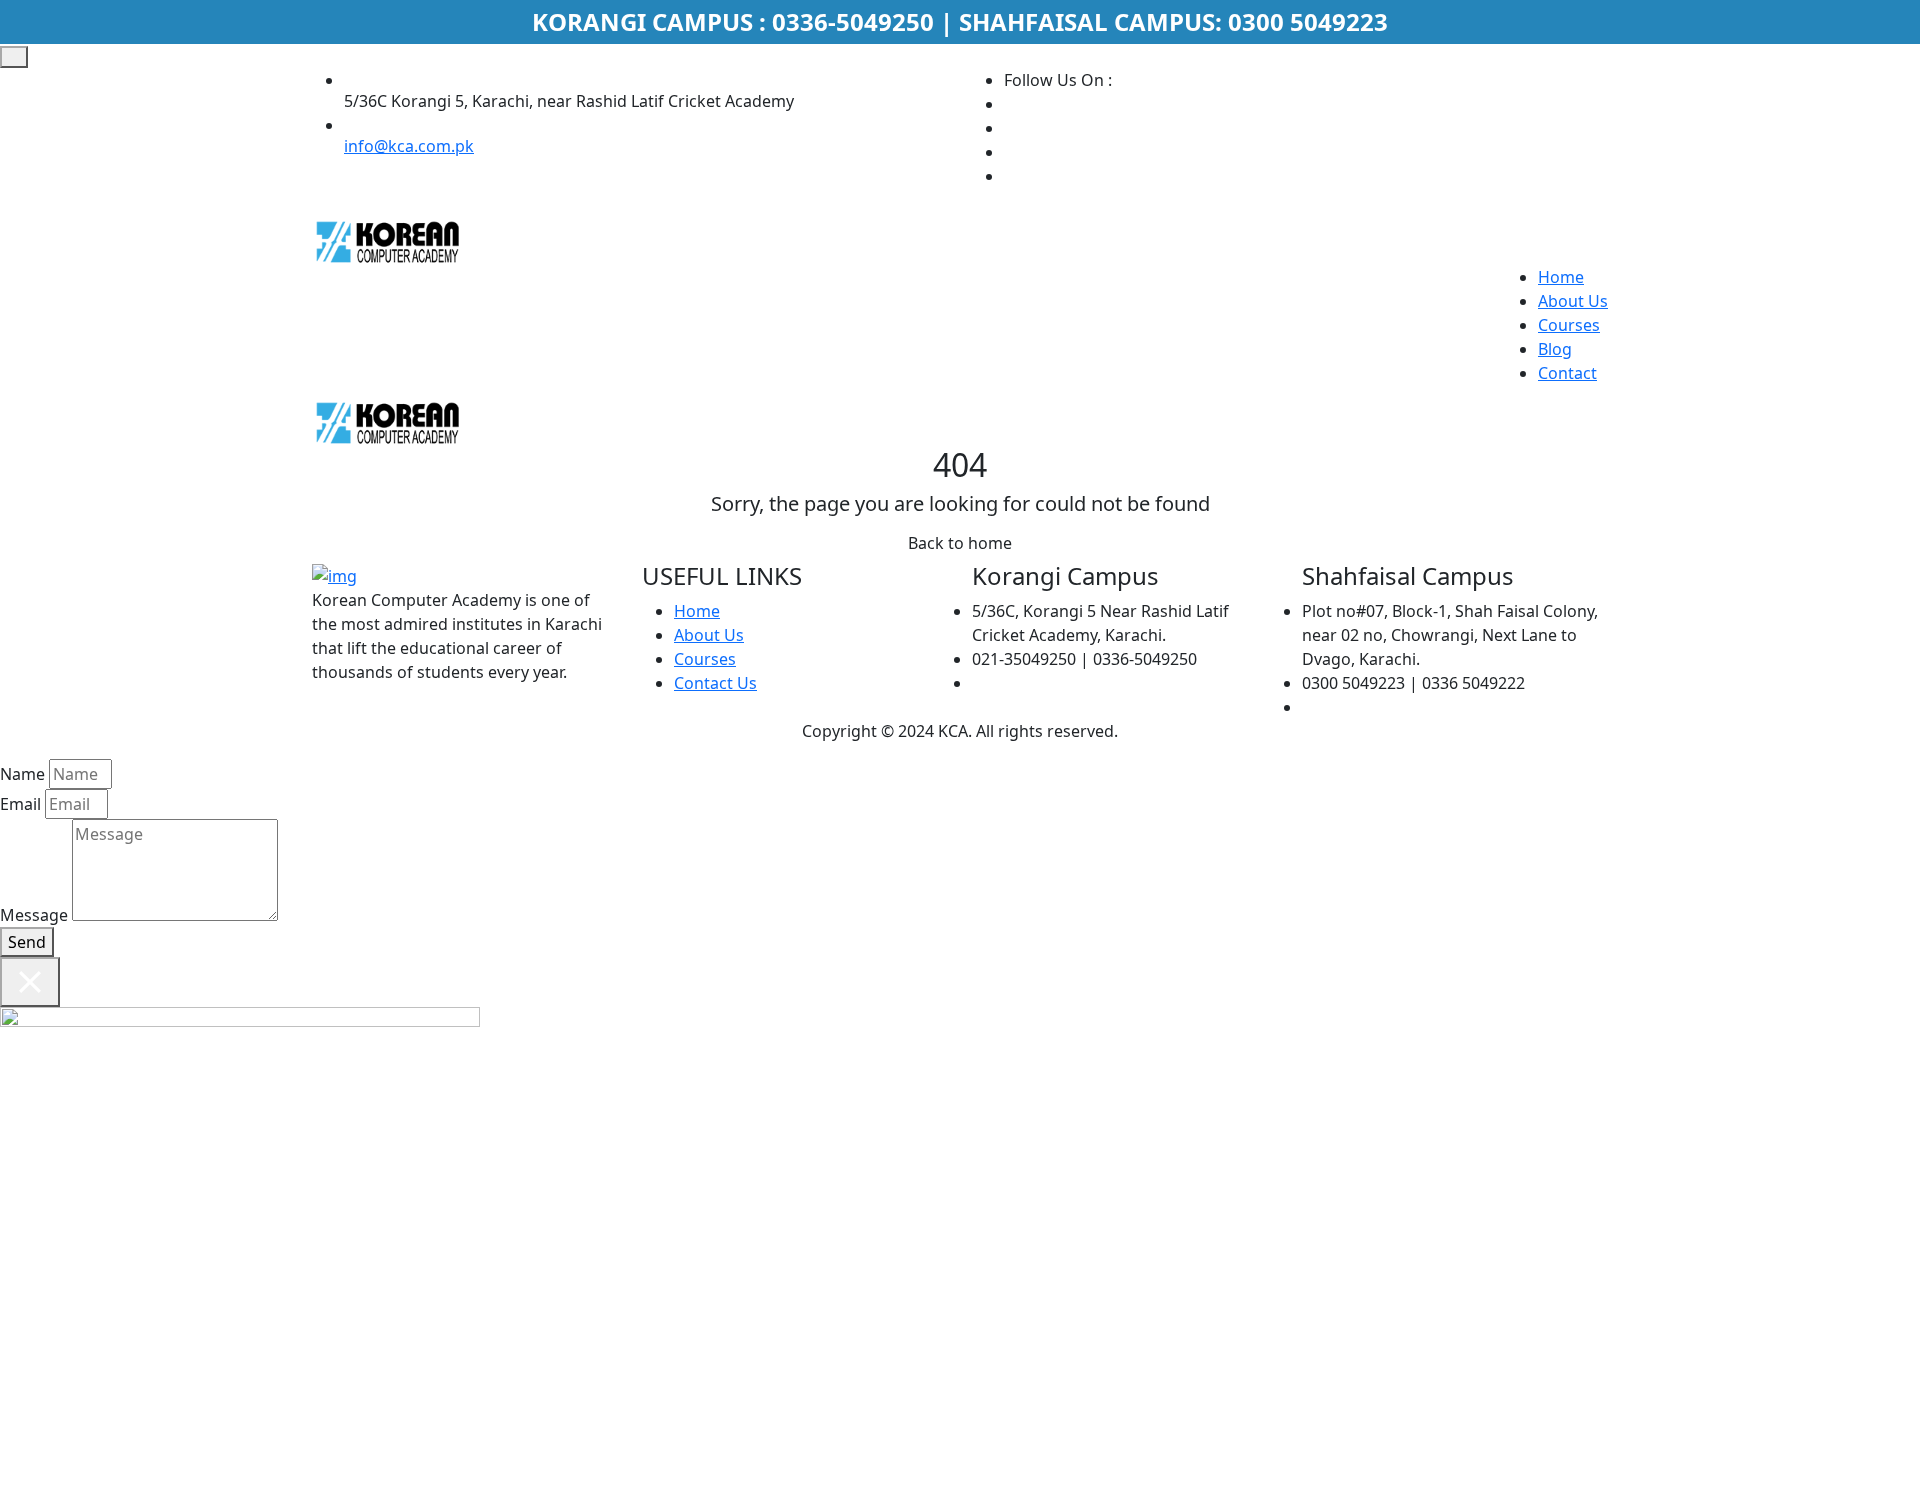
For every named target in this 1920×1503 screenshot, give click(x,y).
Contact (1567, 373)
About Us (1573, 301)
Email (20, 804)
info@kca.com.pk (409, 146)
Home (1561, 277)
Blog (1555, 349)
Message (34, 915)
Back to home (960, 543)
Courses (1569, 325)
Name (22, 774)
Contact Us (715, 683)
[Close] (30, 982)
